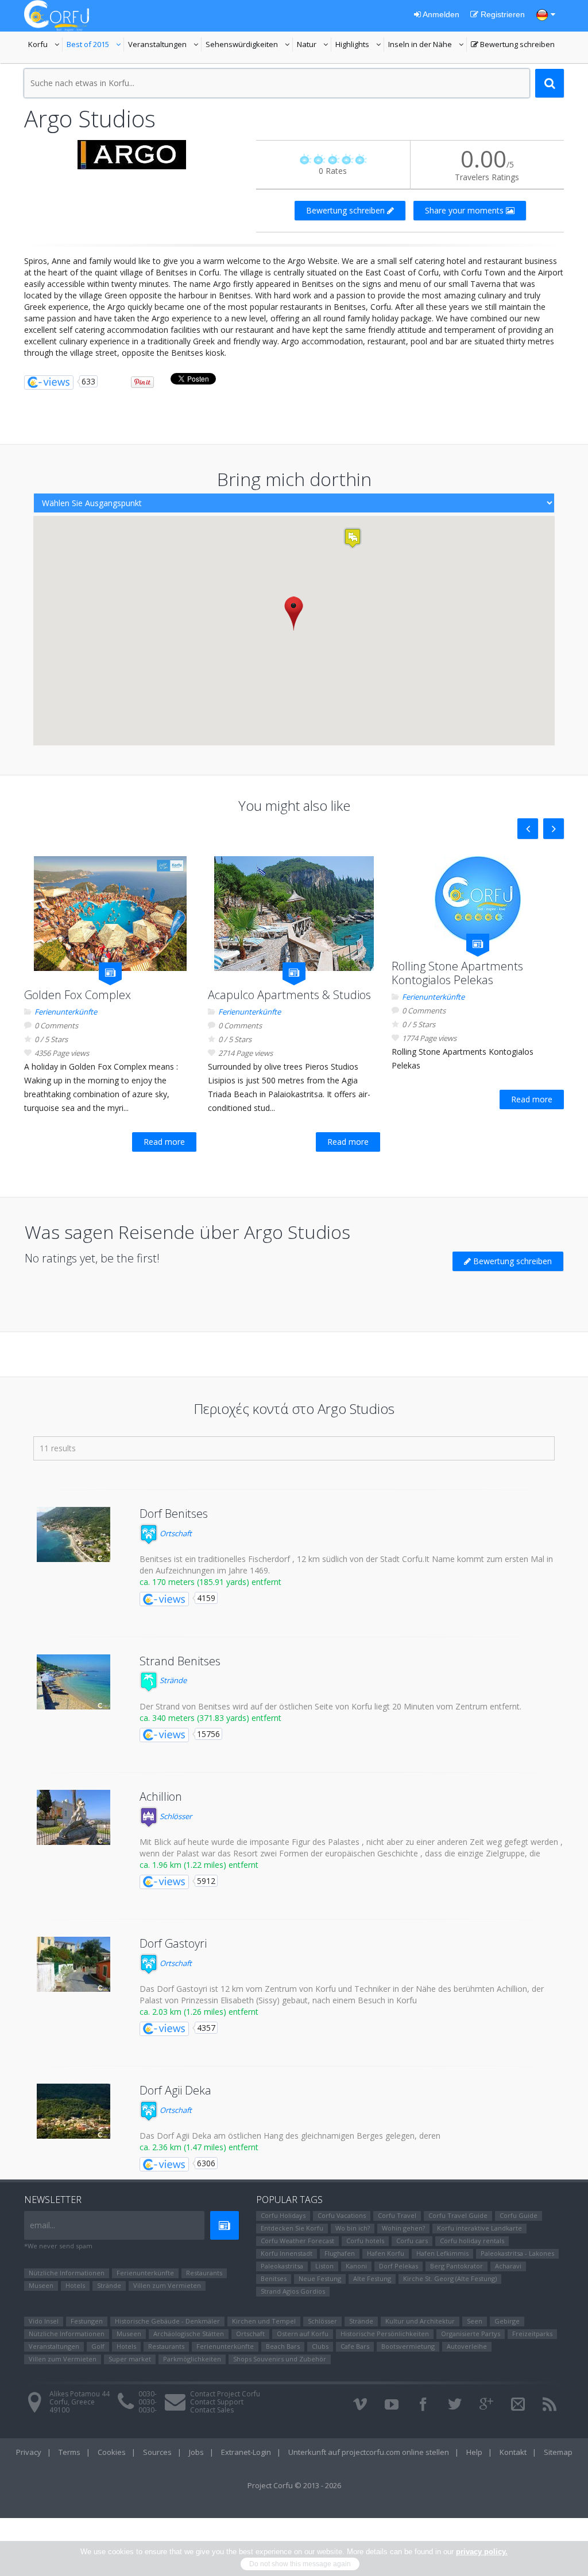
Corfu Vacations (342, 2215)
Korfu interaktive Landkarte (479, 2228)
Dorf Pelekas (399, 2266)
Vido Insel (44, 2321)
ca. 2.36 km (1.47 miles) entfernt (199, 2147)
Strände (172, 1680)
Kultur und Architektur (420, 2321)
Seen (475, 2321)
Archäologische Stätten (189, 2334)
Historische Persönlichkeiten (385, 2334)
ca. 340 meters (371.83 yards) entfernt (210, 1718)
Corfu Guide (519, 2215)
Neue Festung (320, 2278)
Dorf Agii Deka (175, 2090)
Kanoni (356, 2266)
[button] (294, 613)
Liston (324, 2266)
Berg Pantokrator (457, 2266)
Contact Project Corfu (225, 2394)
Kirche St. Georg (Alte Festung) (450, 2278)
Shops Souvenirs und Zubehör (280, 2359)
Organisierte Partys (471, 2334)
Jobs (196, 2452)
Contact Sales (212, 2410)
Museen (41, 2285)
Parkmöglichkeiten (192, 2359)
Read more (164, 1142)
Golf (98, 2346)
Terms (69, 2452)
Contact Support (217, 2402)
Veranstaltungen (165, 45)
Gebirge (507, 2321)
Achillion (161, 1796)
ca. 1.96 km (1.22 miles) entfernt (199, 1865)
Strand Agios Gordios (293, 2291)
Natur (314, 45)
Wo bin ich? (353, 2228)
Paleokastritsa (282, 2266)
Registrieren (502, 14)
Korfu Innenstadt (287, 2253)
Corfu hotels (365, 2241)
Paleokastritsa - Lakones (517, 2253)
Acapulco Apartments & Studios (289, 995)
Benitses (274, 2278)
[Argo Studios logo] (131, 155)
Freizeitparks (532, 2334)
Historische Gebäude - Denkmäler (167, 2321)
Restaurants (204, 2273)
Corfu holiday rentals (472, 2241)
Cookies (112, 2452)
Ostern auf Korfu (303, 2334)
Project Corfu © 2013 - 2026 (294, 2485)
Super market (130, 2359)
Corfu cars (412, 2241)
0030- (148, 2394)
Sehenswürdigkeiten (242, 45)
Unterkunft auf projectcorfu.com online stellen (369, 2452)
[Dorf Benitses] (73, 1534)
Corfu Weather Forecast (297, 2241)
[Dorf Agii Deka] (73, 2111)
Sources (157, 2452)
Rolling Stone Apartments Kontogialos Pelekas (457, 973)
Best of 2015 (95, 45)
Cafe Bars (355, 2346)
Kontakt (513, 2452)
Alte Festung (372, 2278)
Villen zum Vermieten (167, 2285)
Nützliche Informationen (67, 2273)
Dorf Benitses (174, 1514)
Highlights (360, 45)
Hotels (75, 2285)
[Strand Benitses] (73, 1682)
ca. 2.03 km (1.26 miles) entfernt (199, 2012)
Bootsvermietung (408, 2346)
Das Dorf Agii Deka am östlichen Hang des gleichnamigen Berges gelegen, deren (290, 2136)
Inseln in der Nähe (422, 45)
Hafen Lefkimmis (442, 2253)
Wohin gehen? (403, 2228)
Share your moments (465, 210)
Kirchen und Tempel (264, 2321)
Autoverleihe (467, 2346)
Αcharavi (508, 2266)
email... (42, 2225)
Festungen (87, 2321)
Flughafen (340, 2253)
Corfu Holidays (283, 2215)
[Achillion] (73, 1817)
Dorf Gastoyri (173, 1943)
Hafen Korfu (386, 2253)
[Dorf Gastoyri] (73, 1964)
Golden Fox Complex (78, 995)
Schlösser (175, 1816)
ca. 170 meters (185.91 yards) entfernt (210, 1582)
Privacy (29, 2452)
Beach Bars (283, 2346)
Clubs (320, 2346)
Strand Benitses (180, 1661)
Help (474, 2452)
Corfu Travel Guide (458, 2215)
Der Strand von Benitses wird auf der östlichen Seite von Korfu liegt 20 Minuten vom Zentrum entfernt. (330, 1706)
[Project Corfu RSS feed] (550, 2404)
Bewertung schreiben (513, 45)
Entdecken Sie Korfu (292, 2228)
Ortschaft (175, 1533)
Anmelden (440, 14)
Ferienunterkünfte (66, 1012)
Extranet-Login (246, 2452)
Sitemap (558, 2452)
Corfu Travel (397, 2215)
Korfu (45, 45)
